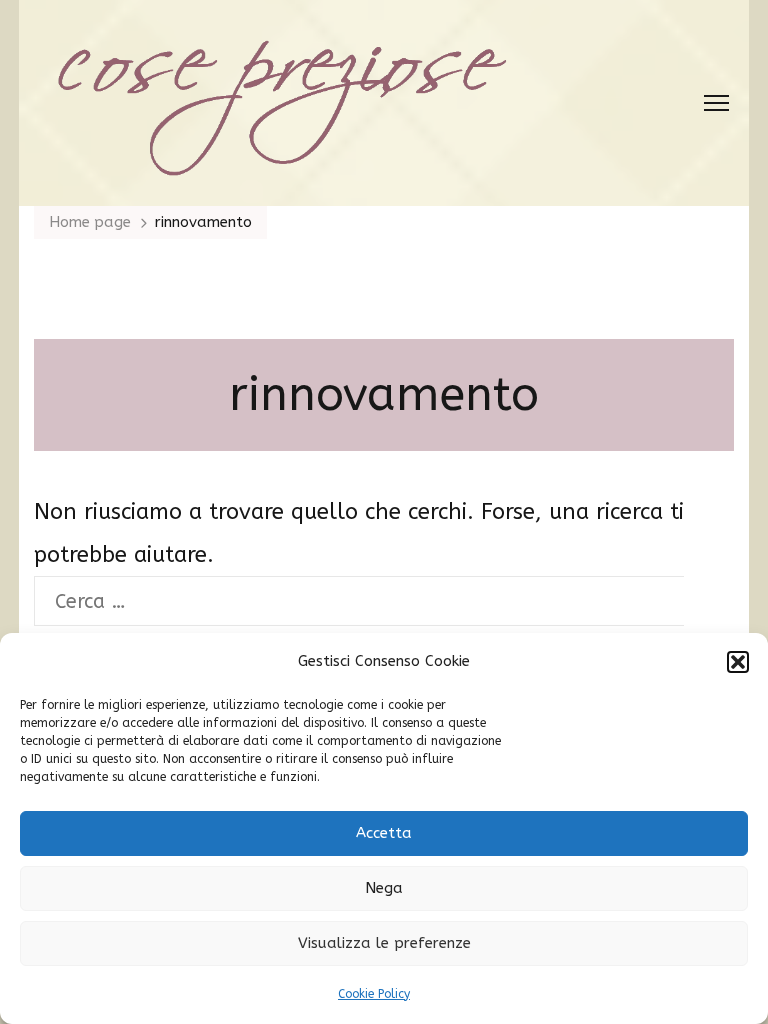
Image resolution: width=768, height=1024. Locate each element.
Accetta (384, 833)
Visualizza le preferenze (384, 943)
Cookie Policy (374, 994)
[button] (738, 662)
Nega (384, 888)
